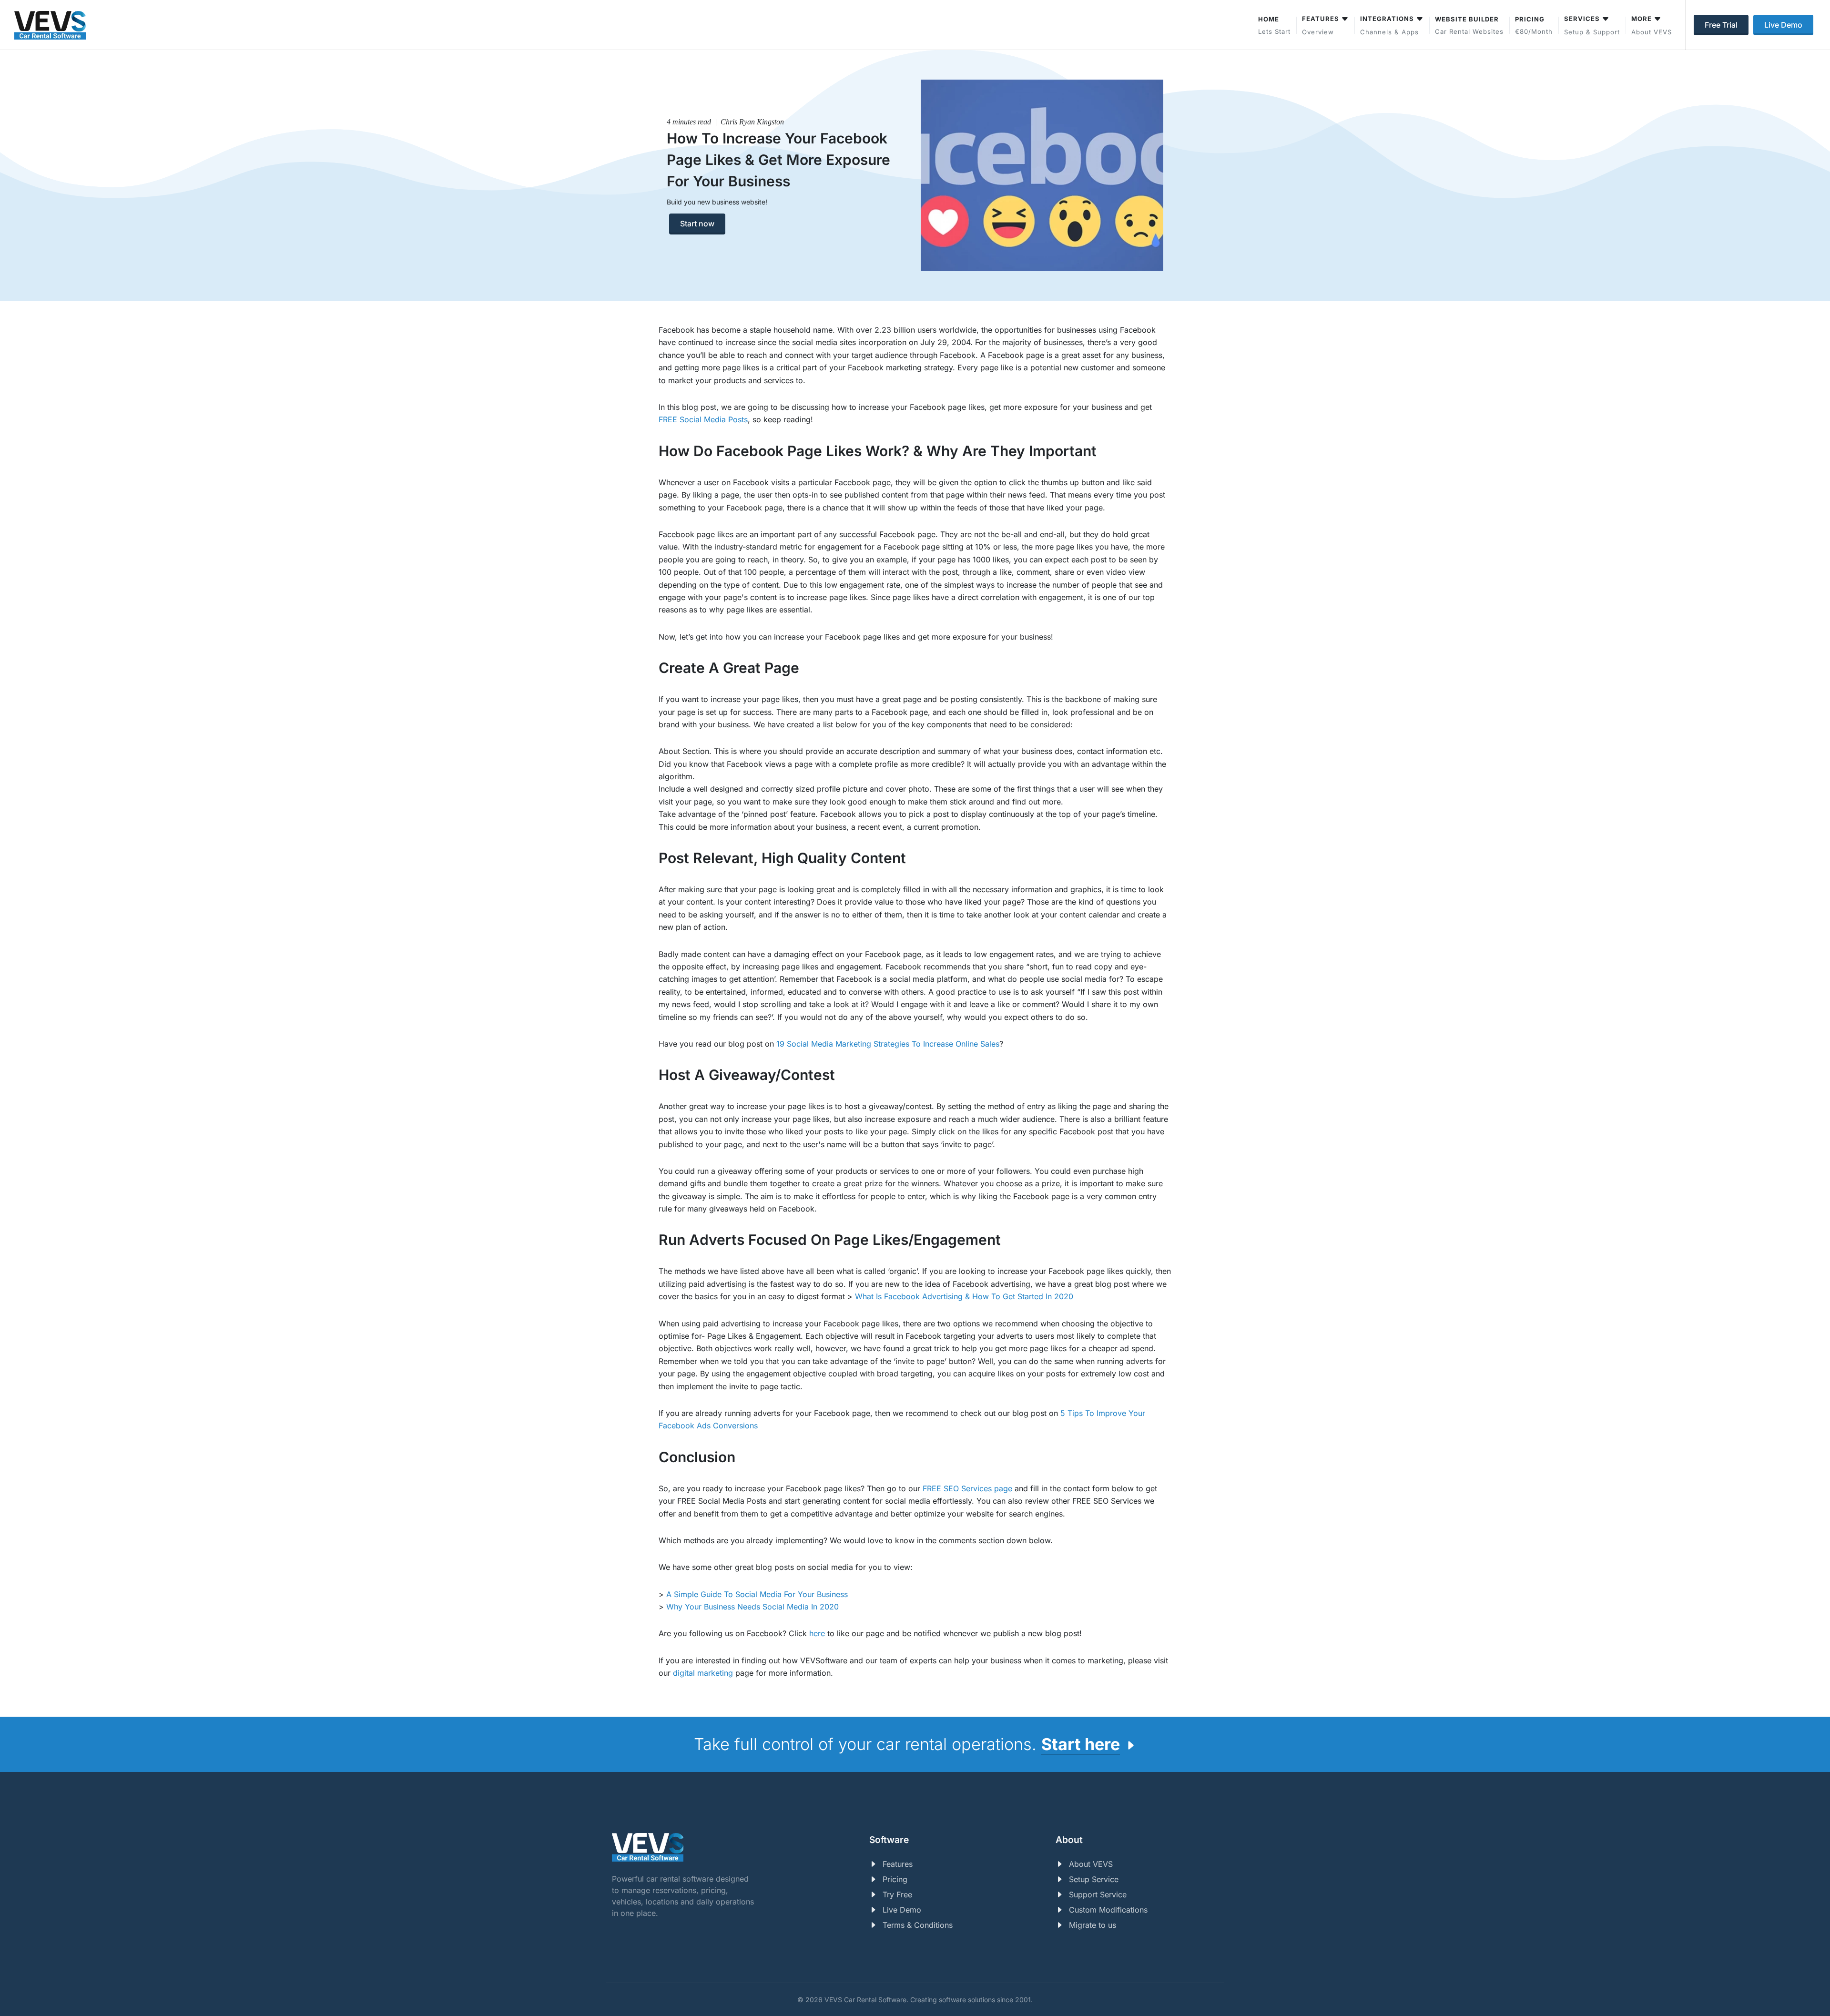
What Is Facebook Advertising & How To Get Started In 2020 (964, 1296)
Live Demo (902, 1910)
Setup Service (1094, 1879)
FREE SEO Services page (967, 1488)
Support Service (1098, 1894)
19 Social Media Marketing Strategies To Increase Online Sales (888, 1044)
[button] (1592, 25)
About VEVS (1091, 1864)
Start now (697, 224)
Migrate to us (1093, 1925)
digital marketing (703, 1673)
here (817, 1633)
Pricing (895, 1879)
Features (898, 1864)
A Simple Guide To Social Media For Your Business (757, 1594)
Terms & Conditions (918, 1925)
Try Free (897, 1894)
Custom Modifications (1108, 1910)
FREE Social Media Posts (703, 419)
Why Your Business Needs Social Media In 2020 (752, 1607)
